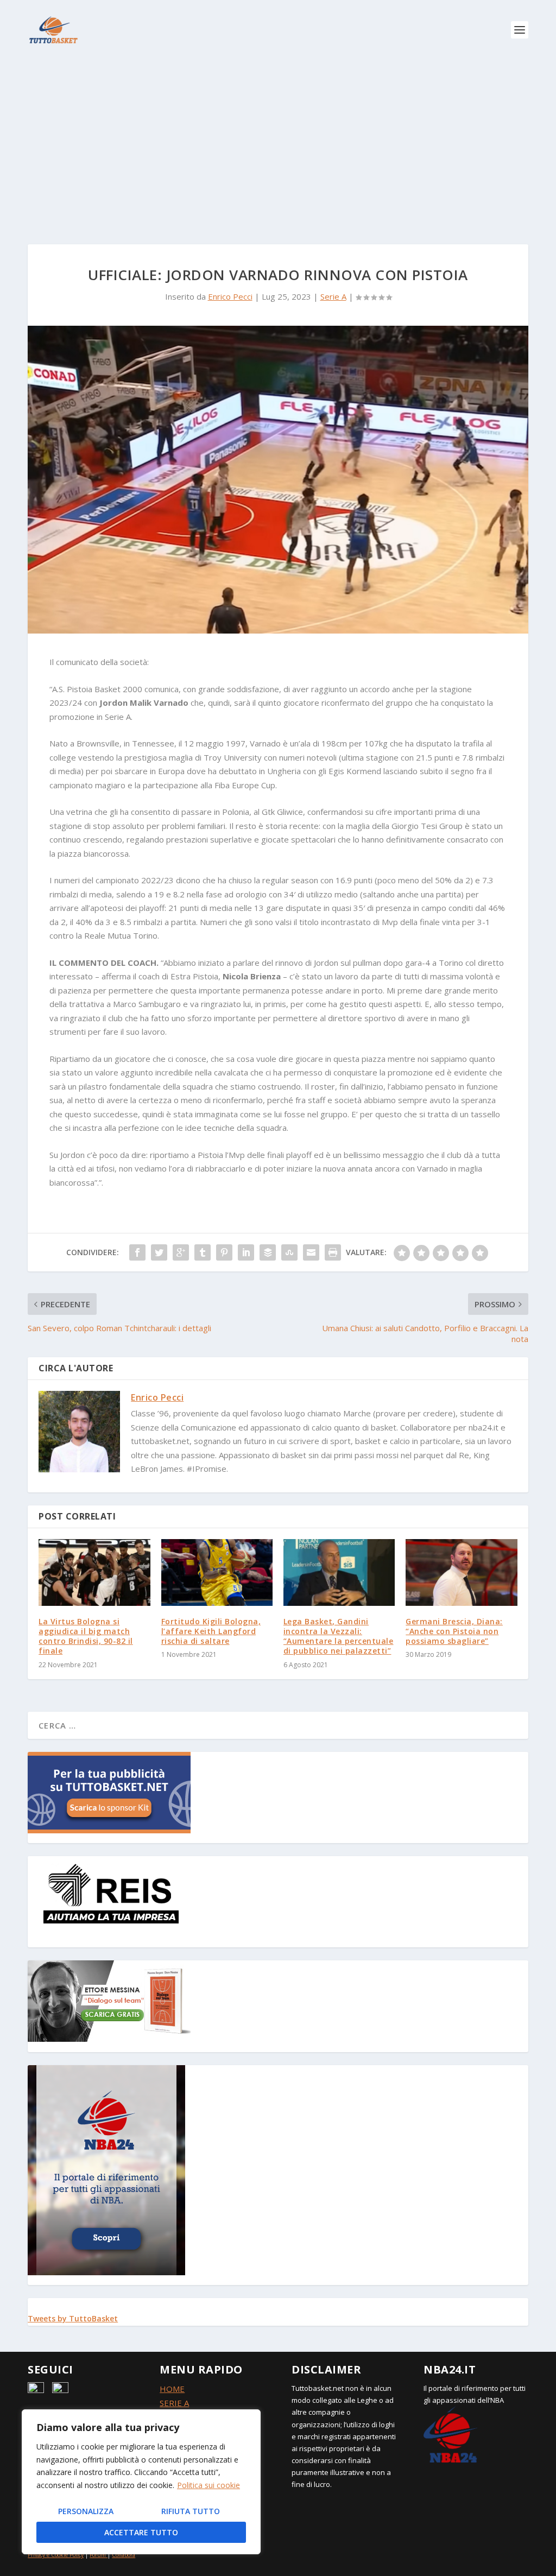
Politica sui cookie (208, 2485)
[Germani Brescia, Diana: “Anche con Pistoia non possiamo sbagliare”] (461, 1572)
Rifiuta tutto (191, 2511)
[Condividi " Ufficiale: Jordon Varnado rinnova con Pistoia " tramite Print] (333, 1252)
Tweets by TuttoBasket (73, 2318)
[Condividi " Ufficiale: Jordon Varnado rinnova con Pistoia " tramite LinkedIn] (246, 1252)
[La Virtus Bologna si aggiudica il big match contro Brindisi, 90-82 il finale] (94, 1572)
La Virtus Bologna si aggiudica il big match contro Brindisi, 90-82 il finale (86, 1636)
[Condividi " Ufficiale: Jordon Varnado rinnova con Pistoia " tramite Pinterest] (224, 1252)
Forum (98, 2555)
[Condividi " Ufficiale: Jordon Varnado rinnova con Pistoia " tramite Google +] (181, 1252)
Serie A (333, 296)
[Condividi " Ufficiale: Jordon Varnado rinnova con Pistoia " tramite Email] (311, 1252)
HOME (172, 2389)
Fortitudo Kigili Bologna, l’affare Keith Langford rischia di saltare (211, 1631)
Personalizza (86, 2511)
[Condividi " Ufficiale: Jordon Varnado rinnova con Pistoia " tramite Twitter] (159, 1252)
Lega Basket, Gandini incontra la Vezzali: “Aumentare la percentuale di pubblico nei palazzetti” (339, 1636)
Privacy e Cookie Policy (56, 2555)
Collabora (124, 2555)
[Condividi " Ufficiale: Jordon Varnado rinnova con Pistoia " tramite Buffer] (268, 1252)
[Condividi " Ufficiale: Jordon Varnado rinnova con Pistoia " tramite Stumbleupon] (289, 1252)
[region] (141, 2482)
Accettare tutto (141, 2532)
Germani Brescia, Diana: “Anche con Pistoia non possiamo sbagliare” (454, 1631)
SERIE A (174, 2403)
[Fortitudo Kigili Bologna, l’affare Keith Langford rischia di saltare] (217, 1572)
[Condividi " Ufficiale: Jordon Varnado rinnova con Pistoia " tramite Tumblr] (203, 1252)
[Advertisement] (278, 141)
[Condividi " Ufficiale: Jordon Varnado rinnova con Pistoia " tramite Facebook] (137, 1252)
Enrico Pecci (230, 296)
